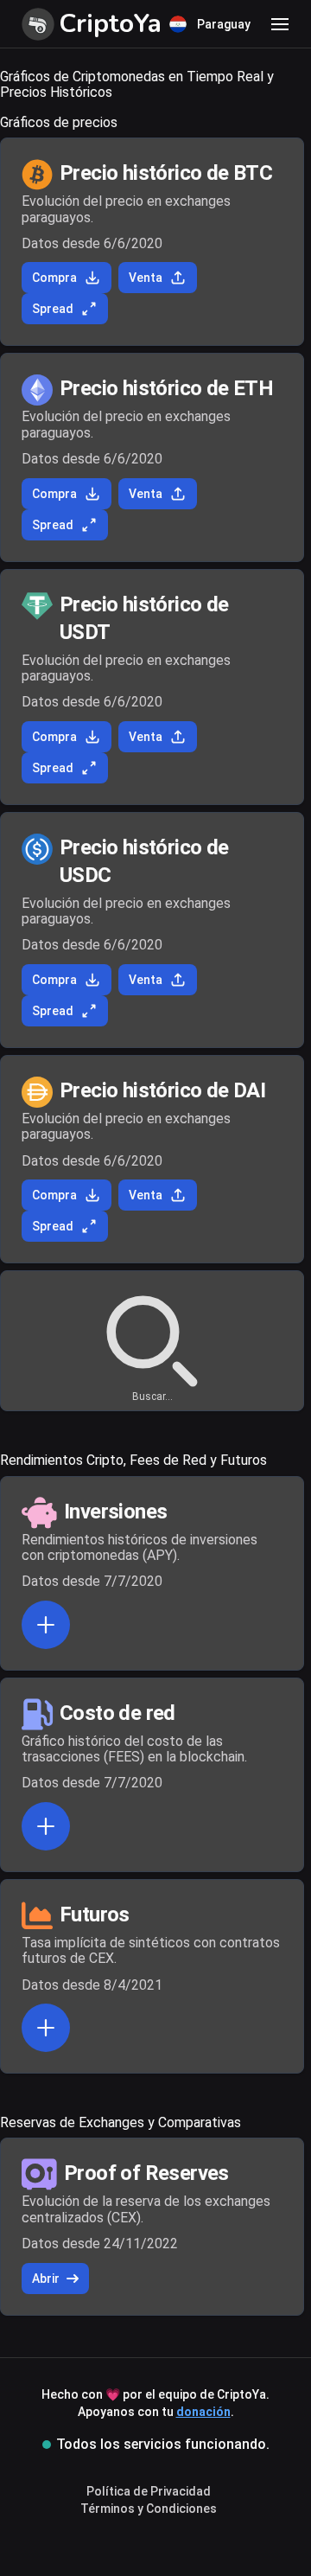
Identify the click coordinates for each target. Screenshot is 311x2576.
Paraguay (224, 24)
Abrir (46, 2279)
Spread (53, 309)
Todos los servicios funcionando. (163, 2444)
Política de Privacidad (149, 2491)
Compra (54, 278)
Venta (146, 278)
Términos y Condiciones (149, 2509)
